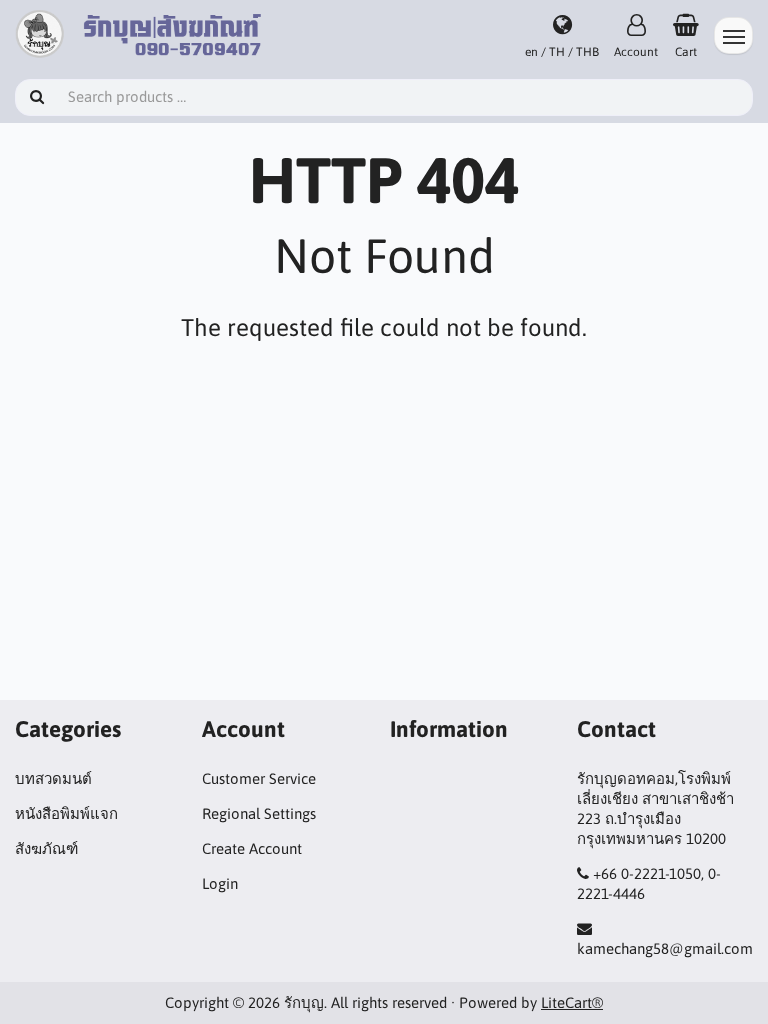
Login (220, 883)
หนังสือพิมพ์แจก (66, 813)
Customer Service (259, 778)
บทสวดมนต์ (53, 778)
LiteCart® (572, 1002)
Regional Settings (259, 813)
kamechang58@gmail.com (665, 948)
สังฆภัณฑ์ (46, 848)
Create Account (252, 848)
